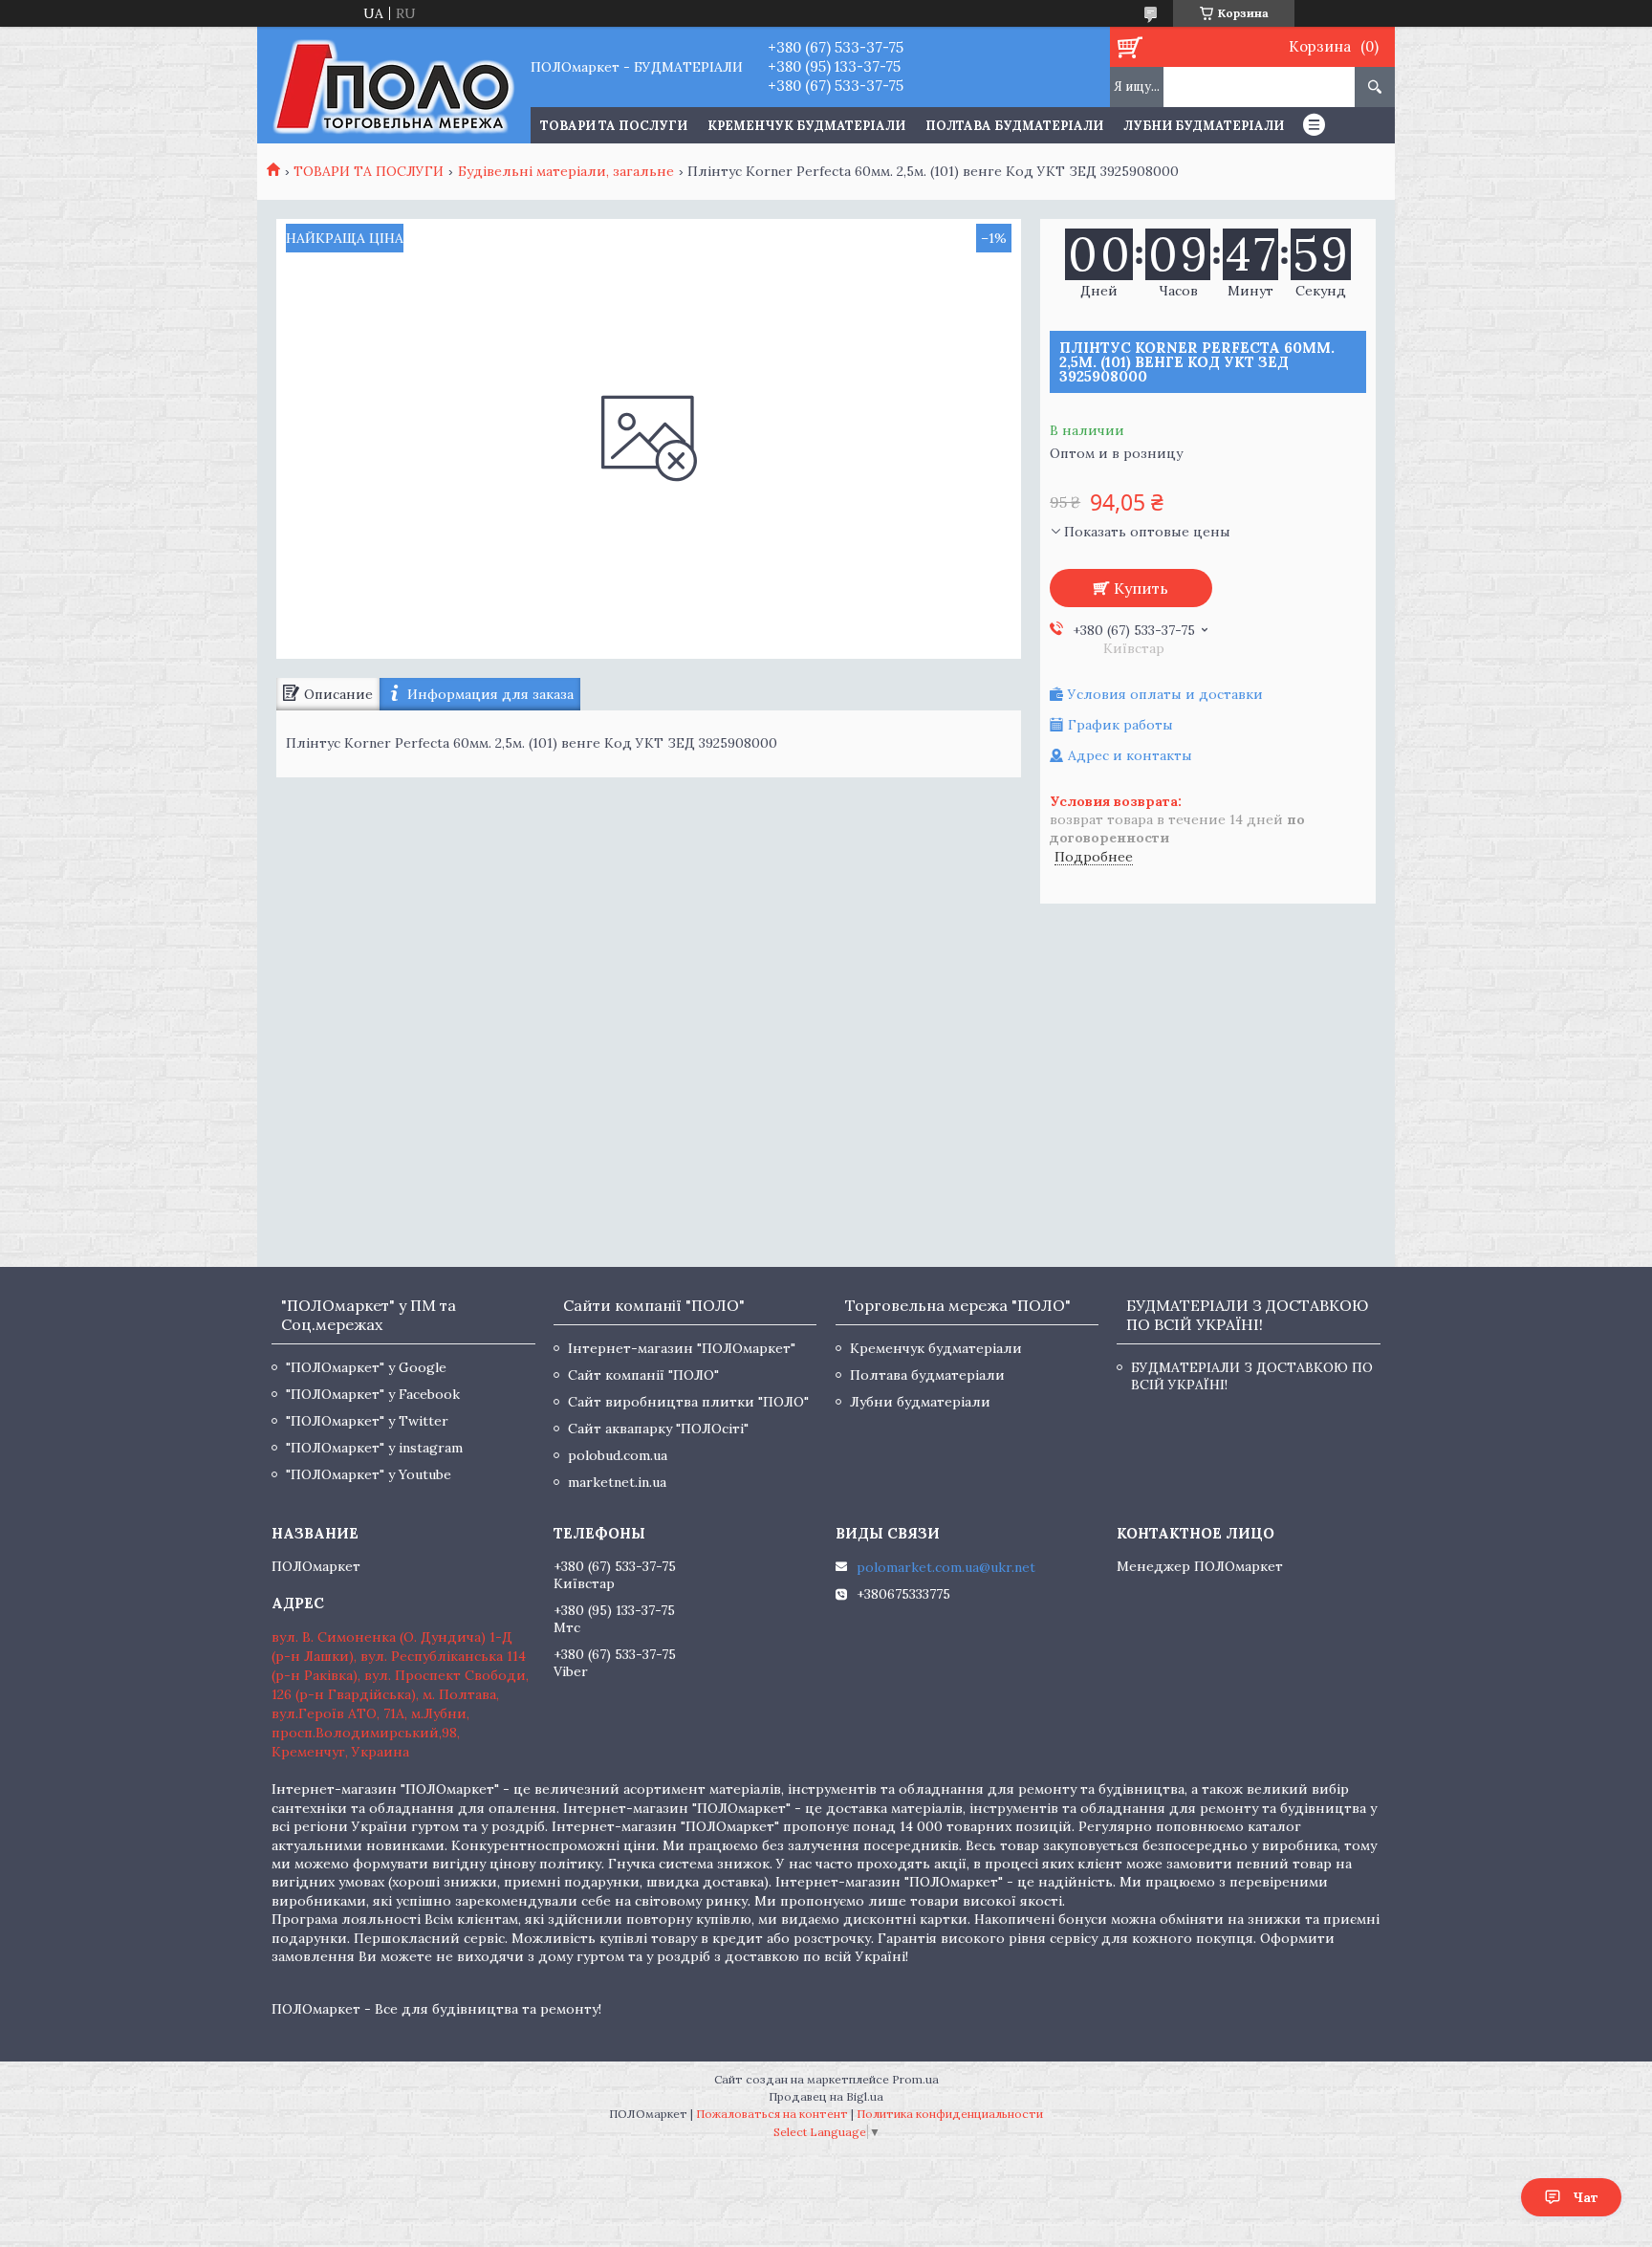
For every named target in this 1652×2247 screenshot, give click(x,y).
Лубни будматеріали (1204, 126)
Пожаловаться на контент (772, 2114)
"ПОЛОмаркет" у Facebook (373, 1394)
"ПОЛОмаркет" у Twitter (367, 1421)
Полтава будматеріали (1014, 126)
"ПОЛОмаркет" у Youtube (369, 1474)
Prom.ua (915, 2079)
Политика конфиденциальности (950, 2114)
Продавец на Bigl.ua (826, 2096)
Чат (1586, 2197)
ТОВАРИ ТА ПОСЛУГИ (614, 126)
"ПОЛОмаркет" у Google (366, 1367)
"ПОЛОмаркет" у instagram (374, 1448)
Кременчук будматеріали (806, 126)
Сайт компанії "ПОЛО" (643, 1375)
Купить (1141, 588)
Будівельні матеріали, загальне (566, 171)
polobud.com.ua (618, 1455)
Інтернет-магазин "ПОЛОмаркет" (682, 1348)
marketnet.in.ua (617, 1482)
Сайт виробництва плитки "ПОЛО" (688, 1402)
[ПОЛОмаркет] (393, 85)
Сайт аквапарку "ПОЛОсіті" (658, 1429)
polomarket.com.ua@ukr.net (946, 1567)
